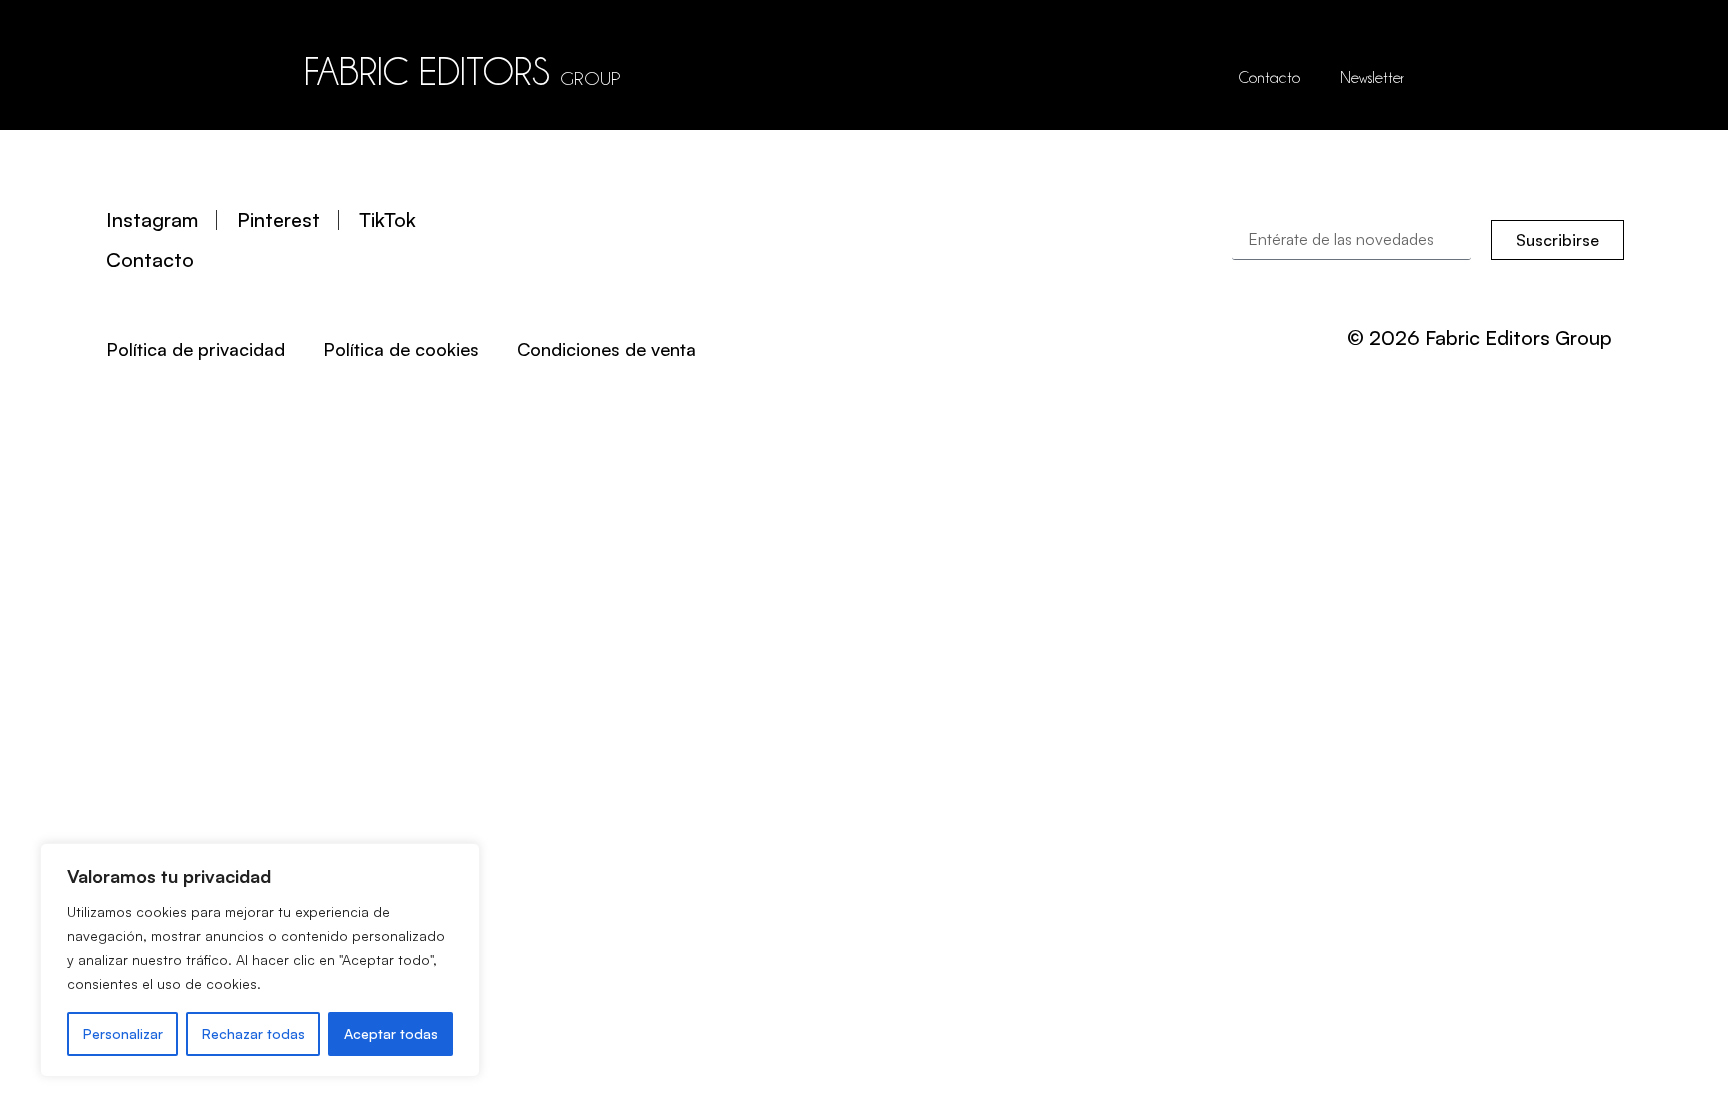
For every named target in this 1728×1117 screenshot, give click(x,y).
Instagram (152, 219)
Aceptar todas (391, 1033)
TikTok (387, 219)
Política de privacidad (195, 349)
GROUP (590, 78)
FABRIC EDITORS (427, 71)
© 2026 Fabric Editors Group (1479, 337)
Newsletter (1372, 78)
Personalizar (123, 1033)
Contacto (1269, 78)
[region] (260, 960)
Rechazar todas (253, 1033)
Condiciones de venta (606, 349)
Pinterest (278, 219)
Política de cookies (401, 349)
